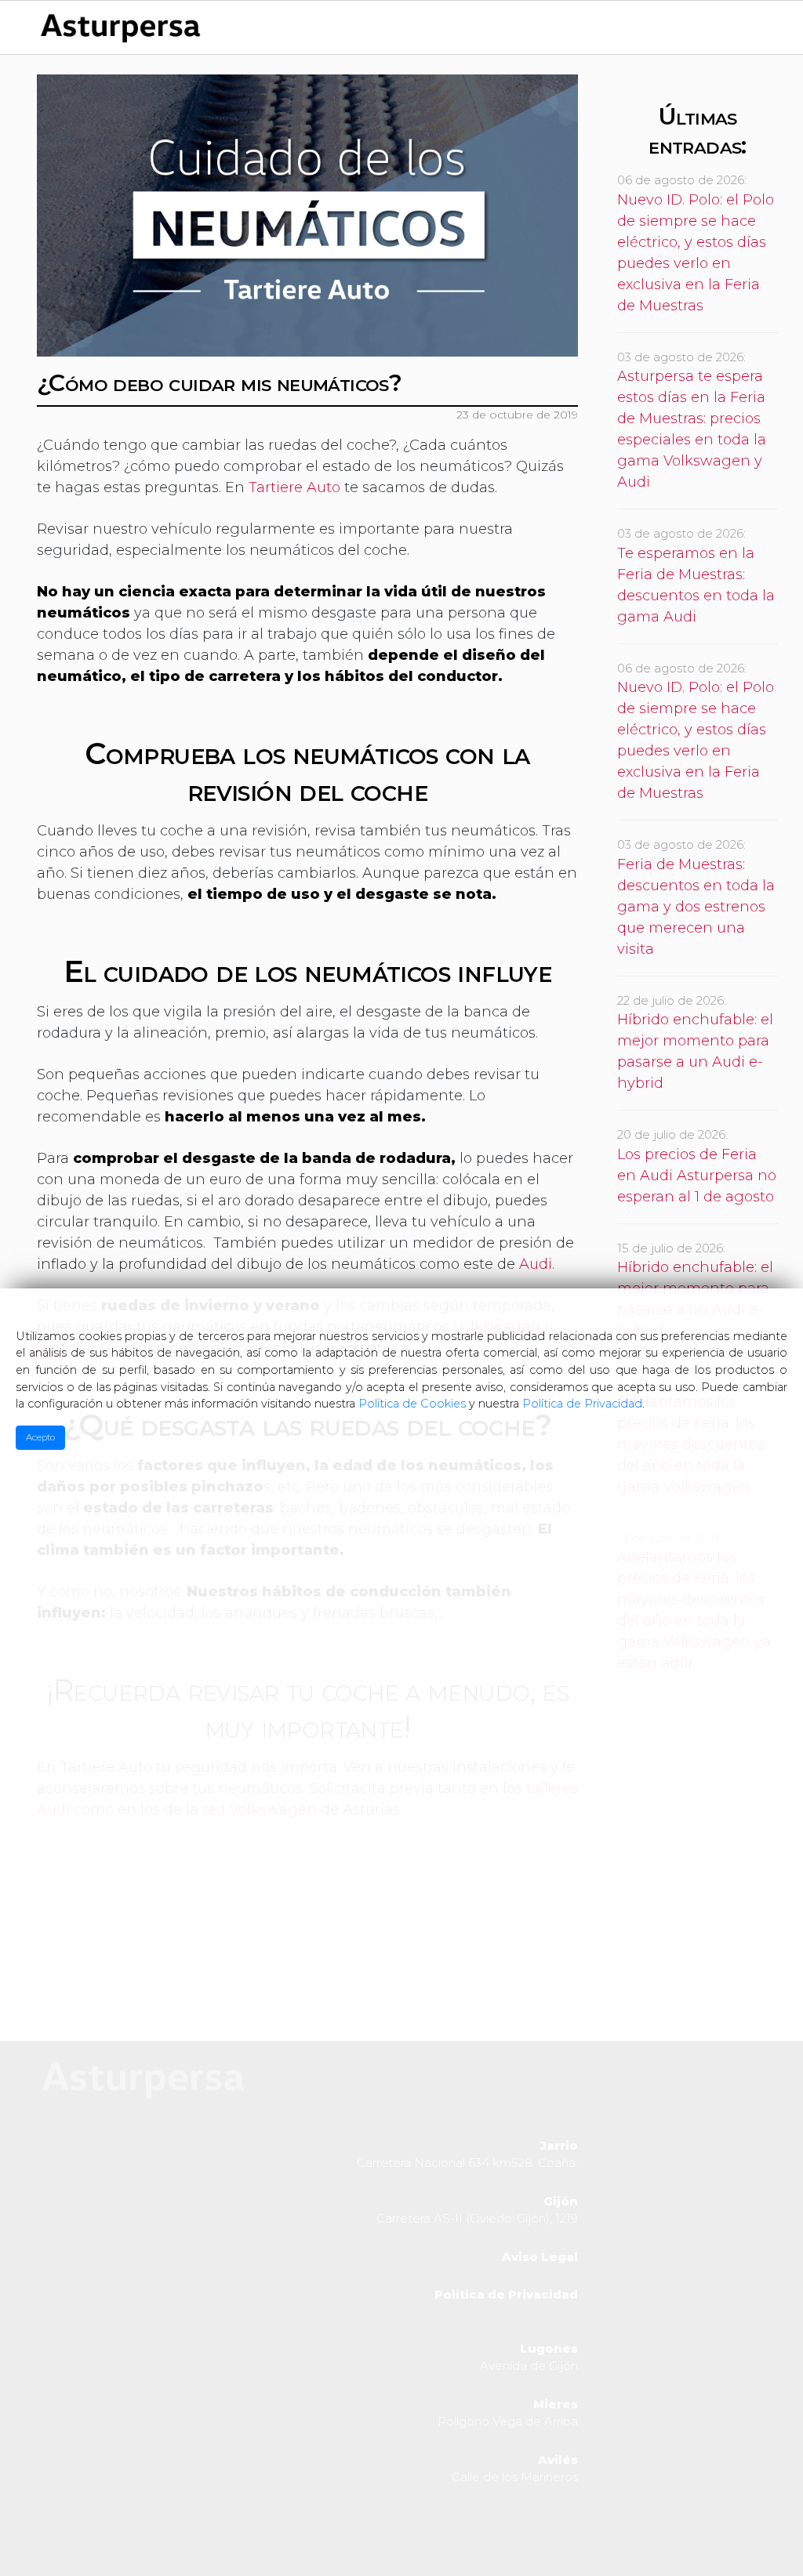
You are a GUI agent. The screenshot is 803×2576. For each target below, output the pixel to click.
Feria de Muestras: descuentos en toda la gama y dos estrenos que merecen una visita (696, 907)
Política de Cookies (412, 1404)
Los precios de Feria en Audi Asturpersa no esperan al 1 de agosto (697, 1176)
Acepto (40, 1437)
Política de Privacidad (582, 1404)
